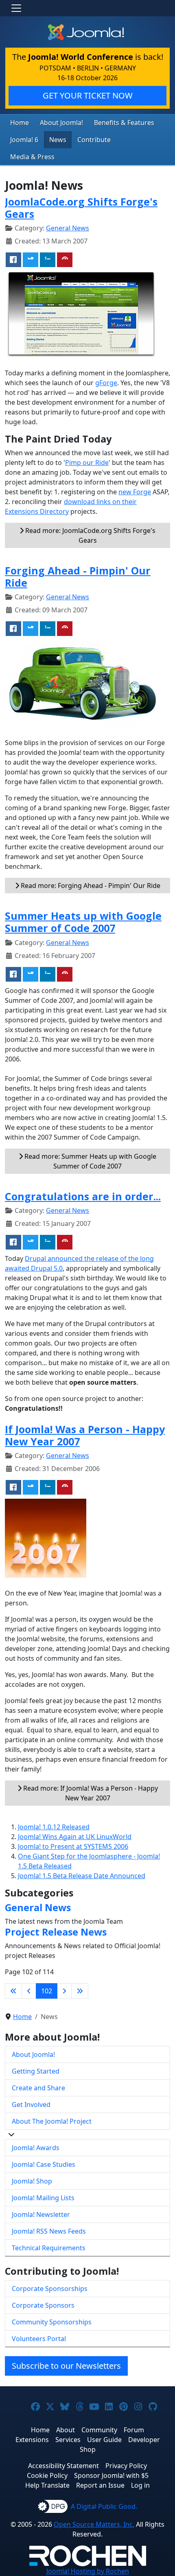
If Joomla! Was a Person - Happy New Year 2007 (85, 1435)
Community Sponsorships (52, 2322)
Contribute (94, 140)
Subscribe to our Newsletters (66, 2366)
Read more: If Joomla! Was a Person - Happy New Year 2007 (90, 1793)
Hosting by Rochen (88, 2571)
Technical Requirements (49, 2248)
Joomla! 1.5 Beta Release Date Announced (82, 1876)
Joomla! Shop (32, 2181)
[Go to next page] (64, 1991)
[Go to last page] (80, 1991)
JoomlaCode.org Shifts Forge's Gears (81, 208)
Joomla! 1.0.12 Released (54, 1827)
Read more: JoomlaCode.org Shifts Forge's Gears (90, 535)
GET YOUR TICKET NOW (88, 95)
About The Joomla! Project (52, 2121)
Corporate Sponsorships (50, 2289)
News (58, 140)
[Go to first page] (13, 1991)
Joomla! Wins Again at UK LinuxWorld (75, 1837)
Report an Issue (100, 2485)
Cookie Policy (47, 2475)
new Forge (135, 492)
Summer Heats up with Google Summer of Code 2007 (83, 922)
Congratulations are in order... (83, 1196)
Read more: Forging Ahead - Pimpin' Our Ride (90, 886)
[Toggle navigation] (16, 8)
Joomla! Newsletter (41, 2214)
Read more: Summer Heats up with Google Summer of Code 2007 (90, 1161)
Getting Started (36, 2071)
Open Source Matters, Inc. (94, 2524)
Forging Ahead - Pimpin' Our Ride (78, 577)
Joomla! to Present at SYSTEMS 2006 (73, 1846)
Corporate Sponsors (43, 2305)
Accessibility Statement (63, 2466)
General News (68, 228)
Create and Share (38, 2088)
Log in (140, 2485)
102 (47, 1991)
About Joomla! (61, 123)
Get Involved (31, 2105)
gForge (106, 383)
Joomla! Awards (36, 2148)
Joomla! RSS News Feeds (49, 2231)
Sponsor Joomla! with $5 (111, 2475)
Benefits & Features (124, 123)
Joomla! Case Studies (44, 2164)
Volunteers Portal (39, 2339)
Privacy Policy (126, 2466)
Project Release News (56, 1932)
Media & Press (32, 157)
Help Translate (47, 2485)
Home (20, 123)
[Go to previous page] (29, 1991)
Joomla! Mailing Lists (43, 2198)
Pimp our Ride (87, 463)
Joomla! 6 (24, 140)
